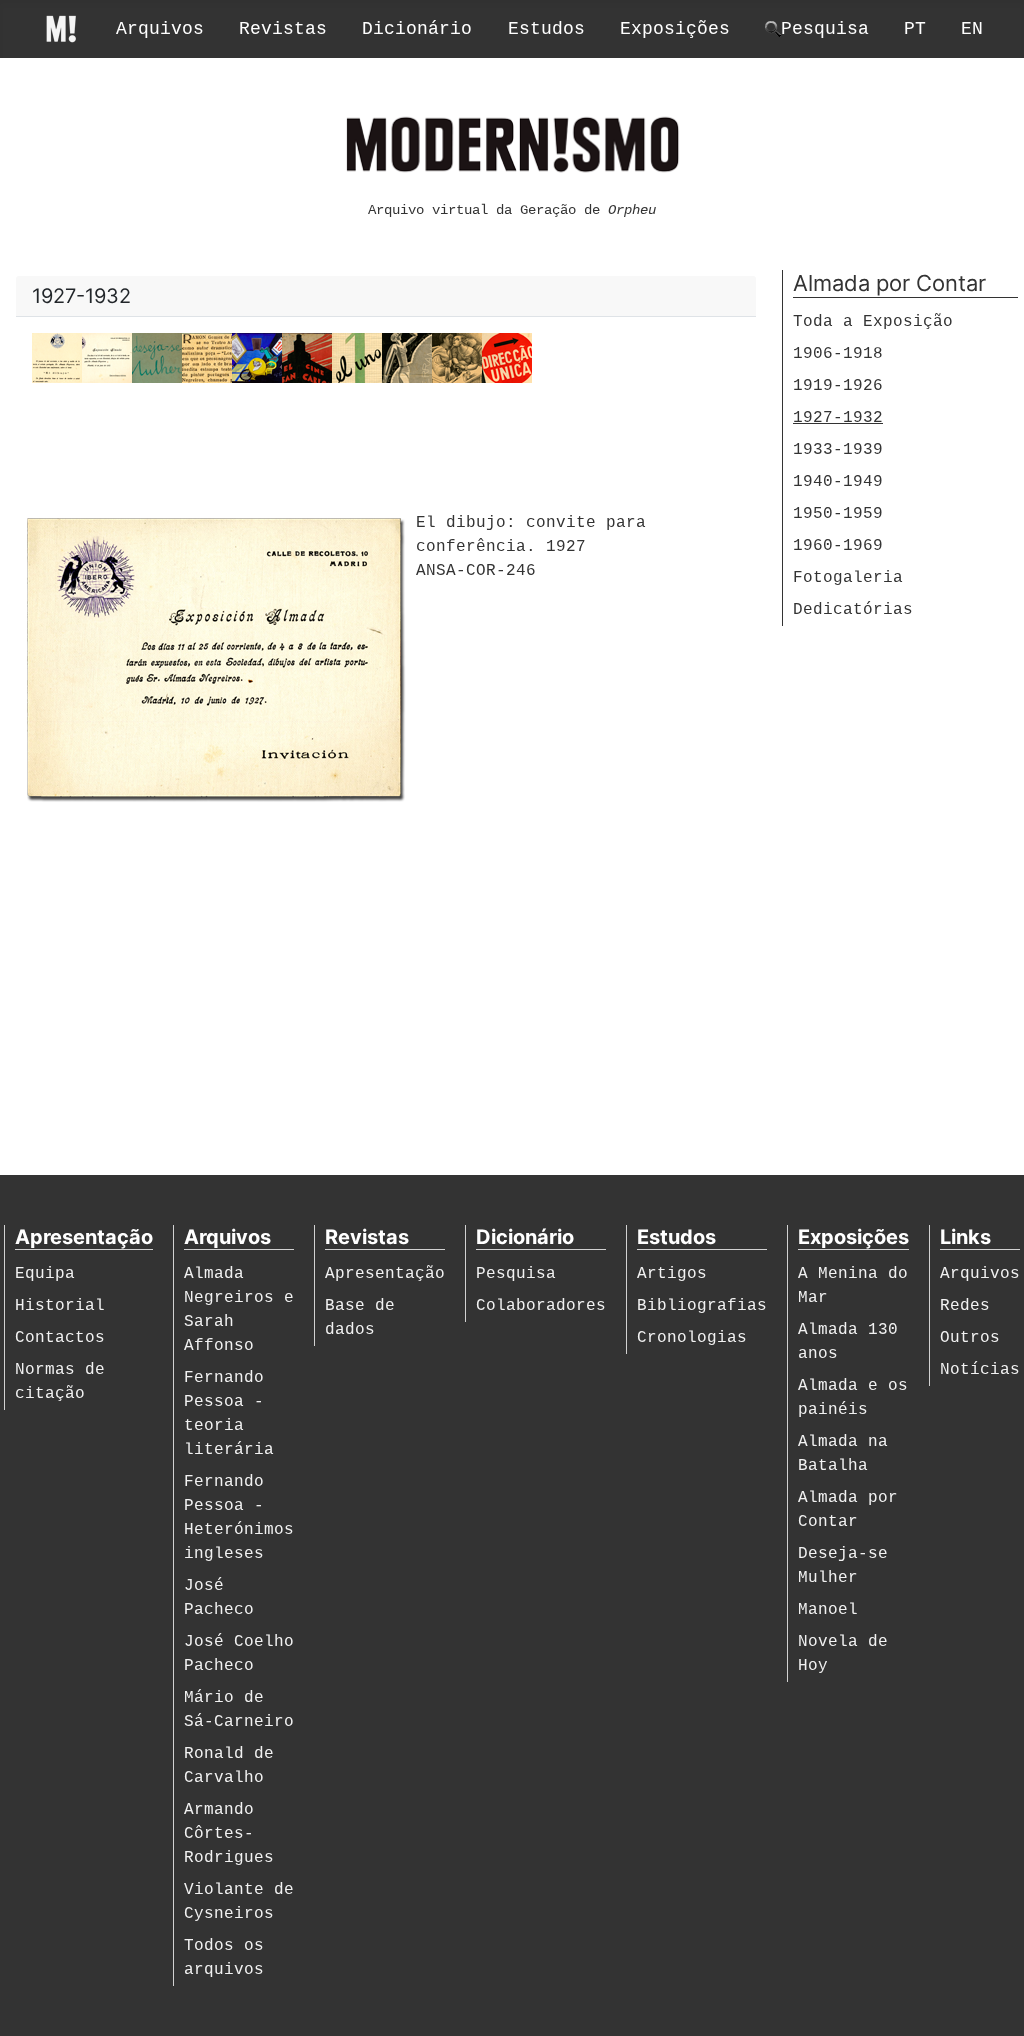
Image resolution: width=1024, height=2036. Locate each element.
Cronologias (692, 1338)
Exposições (675, 29)
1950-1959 (838, 514)
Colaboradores (541, 1306)
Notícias (980, 1370)
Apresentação (385, 1274)
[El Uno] (357, 359)
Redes (965, 1306)
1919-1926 (838, 386)
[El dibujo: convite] (107, 359)
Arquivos (160, 29)
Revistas (283, 29)
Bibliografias (702, 1306)
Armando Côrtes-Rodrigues (229, 1834)
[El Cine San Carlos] (307, 359)
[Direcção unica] (507, 359)
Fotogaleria (848, 578)
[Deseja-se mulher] (157, 359)
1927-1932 (838, 418)
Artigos (672, 1274)
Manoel (828, 1610)
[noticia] (207, 359)
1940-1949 (838, 482)
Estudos (546, 29)
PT (915, 29)
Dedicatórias (853, 610)
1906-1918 (838, 354)
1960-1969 (838, 546)
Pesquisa (516, 1274)
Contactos (60, 1338)
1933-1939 (838, 450)
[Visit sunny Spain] (407, 359)
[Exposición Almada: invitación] (57, 359)
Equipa (45, 1274)
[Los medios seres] (257, 359)
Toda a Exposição (873, 322)
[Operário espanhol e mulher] (457, 359)
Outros (970, 1338)
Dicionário (417, 29)
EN (972, 29)
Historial (60, 1306)
